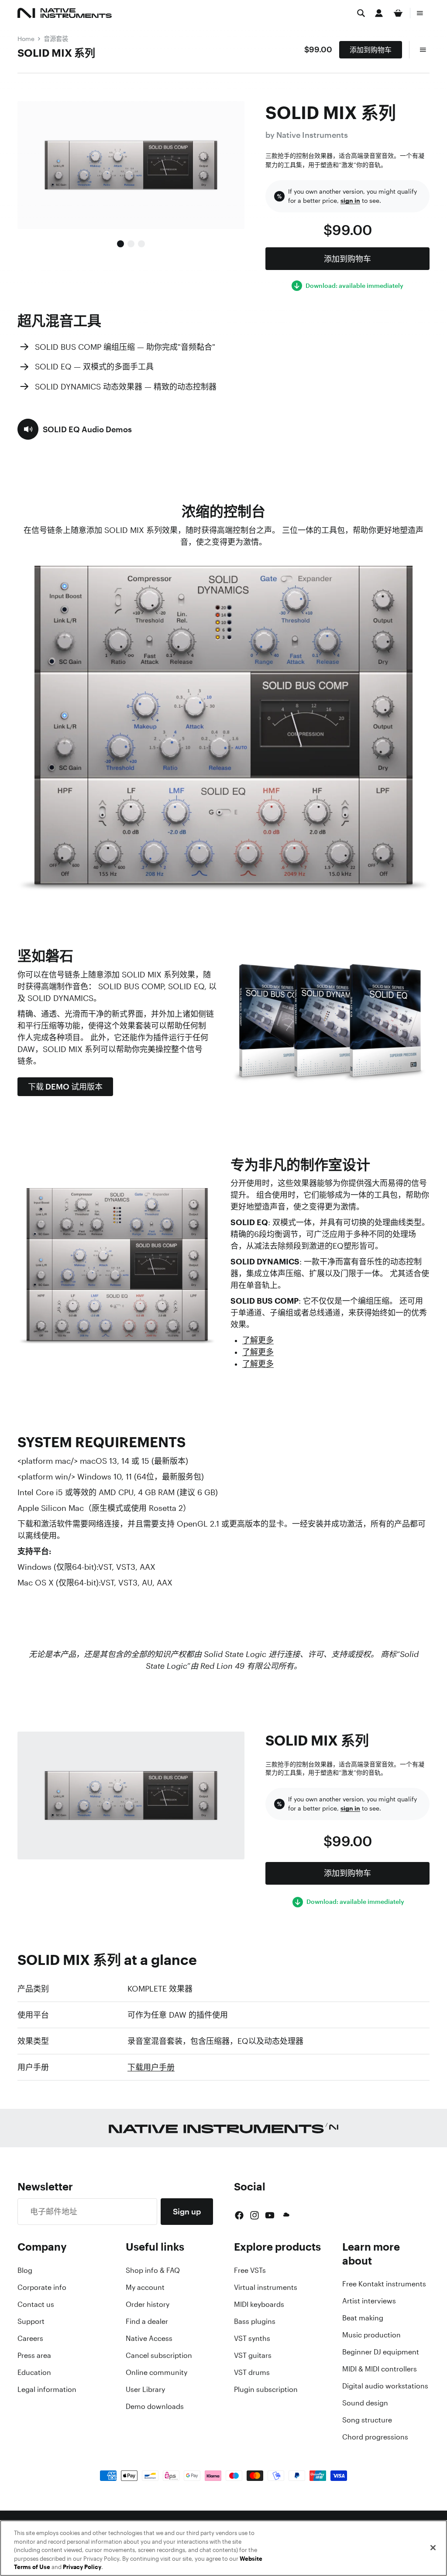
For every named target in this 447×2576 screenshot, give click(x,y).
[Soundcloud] (285, 2215)
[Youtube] (270, 2215)
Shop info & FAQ (153, 2270)
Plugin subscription (266, 2389)
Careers (30, 2338)
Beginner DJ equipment (381, 2352)
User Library (145, 2389)
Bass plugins (255, 2321)
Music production (371, 2335)
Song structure (367, 2420)
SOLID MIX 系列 (56, 53)
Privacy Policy (82, 2567)
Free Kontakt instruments (384, 2284)
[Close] (433, 2548)
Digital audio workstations (385, 2386)
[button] (75, 429)
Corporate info (42, 2287)
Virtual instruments (266, 2287)
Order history (148, 2304)
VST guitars (253, 2355)
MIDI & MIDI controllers (380, 2369)
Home (26, 39)
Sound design (365, 2403)
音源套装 (56, 39)
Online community (156, 2372)
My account (145, 2287)
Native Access (149, 2338)
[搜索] (361, 13)
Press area (34, 2355)
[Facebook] (239, 2215)
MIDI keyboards (259, 2304)
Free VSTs (250, 2270)
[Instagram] (254, 2215)
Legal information (47, 2389)
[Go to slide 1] (120, 244)
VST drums (252, 2372)
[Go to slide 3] (141, 244)
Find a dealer (147, 2321)
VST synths (252, 2338)
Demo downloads (155, 2406)
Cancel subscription (159, 2355)
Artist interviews (369, 2301)
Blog (25, 2270)
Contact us (36, 2304)
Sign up (187, 2211)
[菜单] (420, 13)
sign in (350, 201)
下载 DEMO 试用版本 (65, 1086)
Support (31, 2321)
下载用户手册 (151, 2067)
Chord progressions (375, 2437)
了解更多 (258, 1340)
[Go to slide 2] (131, 244)
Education (34, 2372)
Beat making (363, 2318)
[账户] (379, 13)
